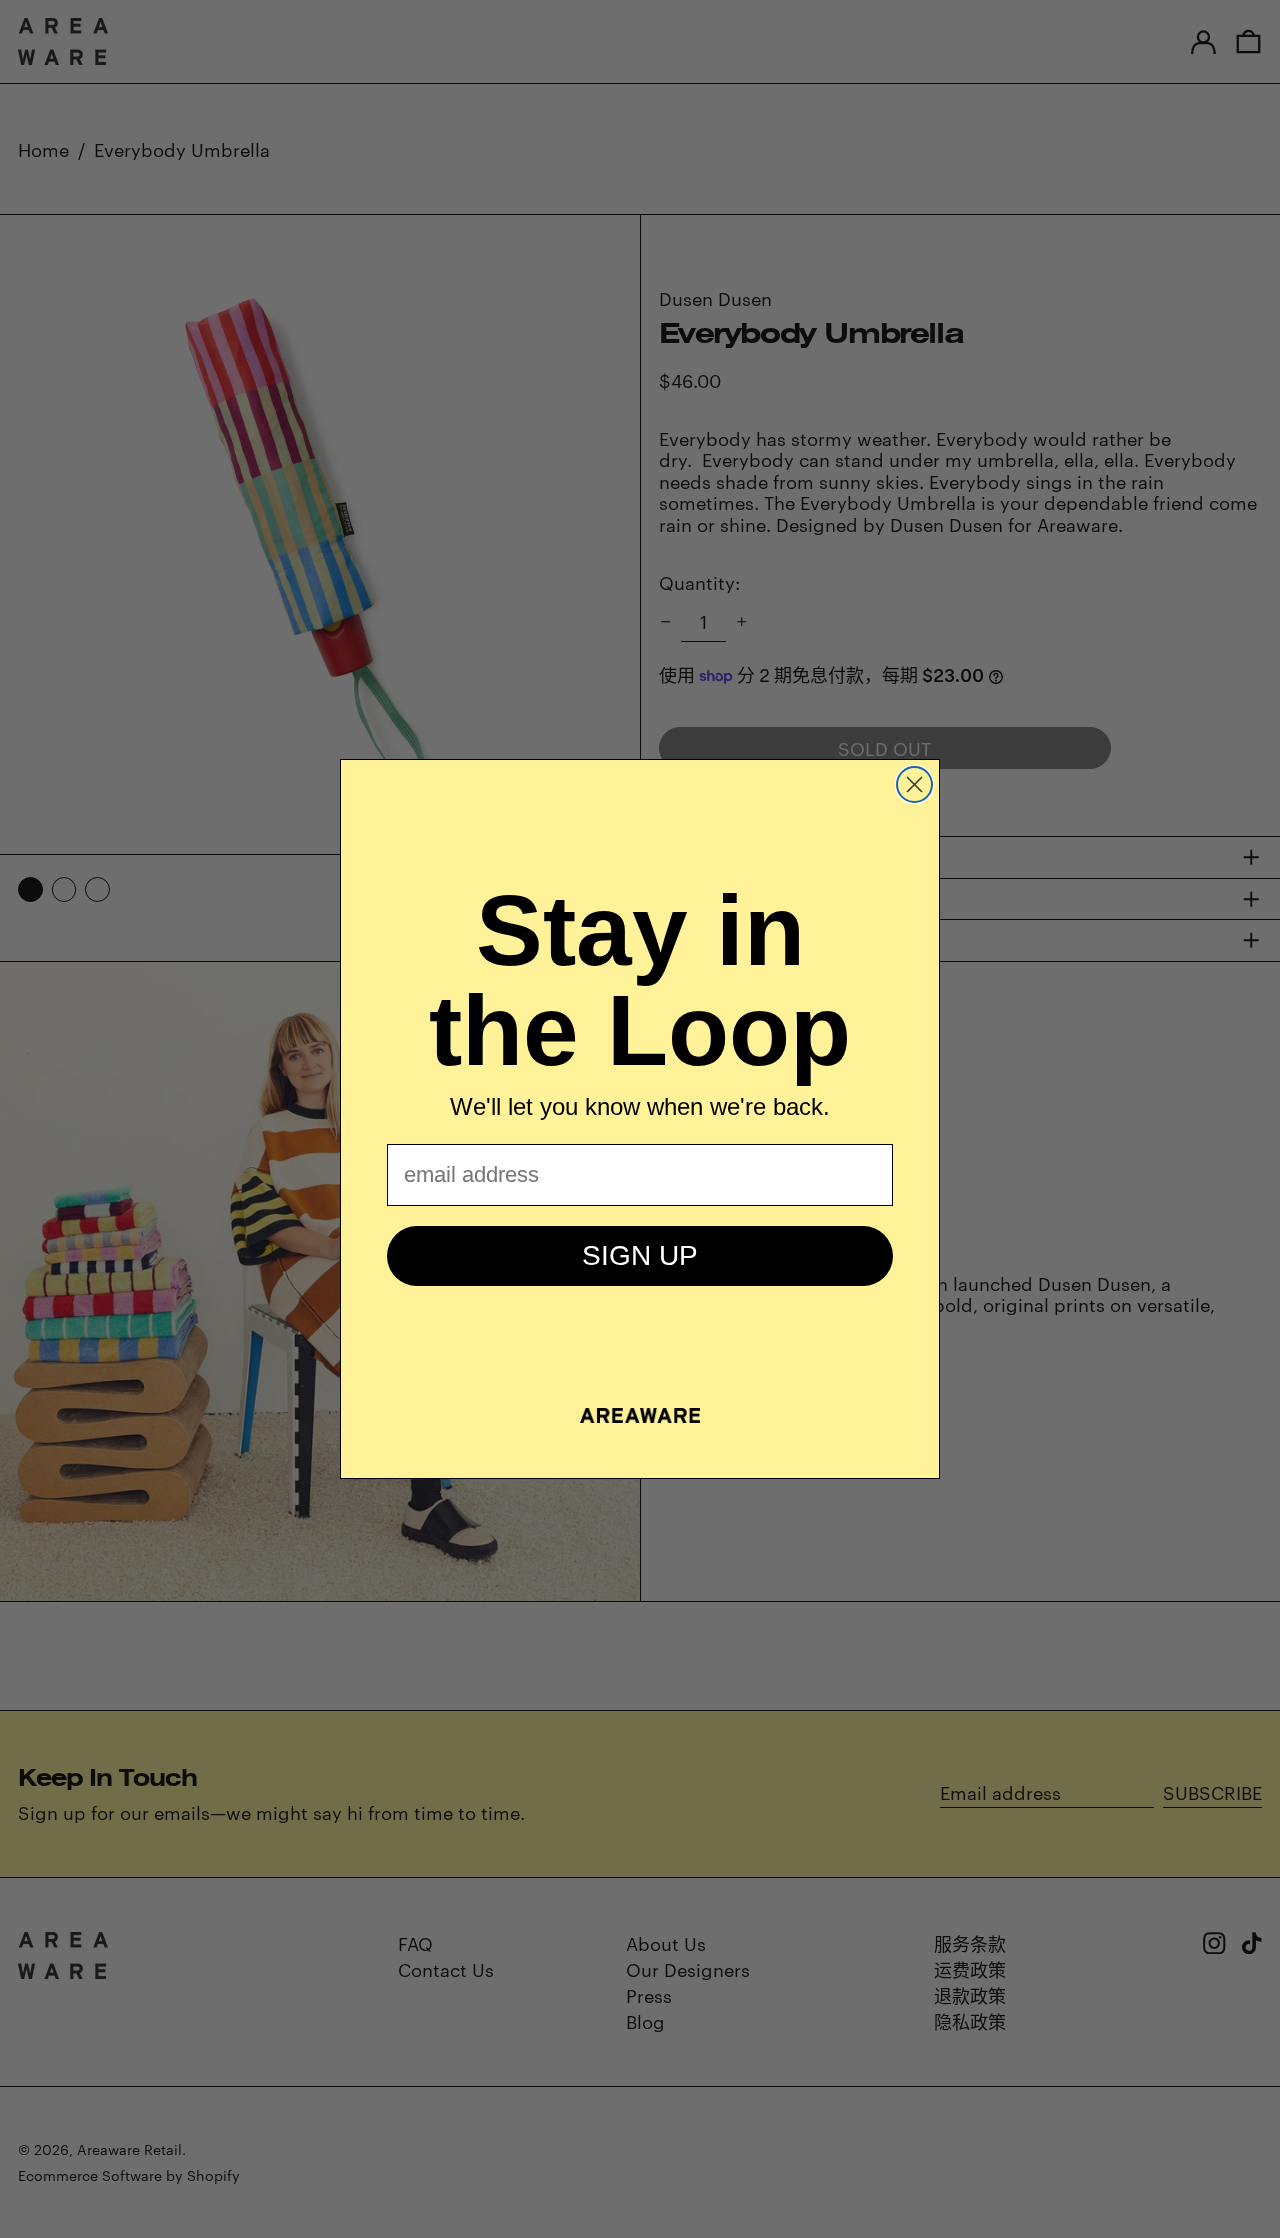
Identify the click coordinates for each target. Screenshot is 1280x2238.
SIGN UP (640, 1255)
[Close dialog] (914, 784)
